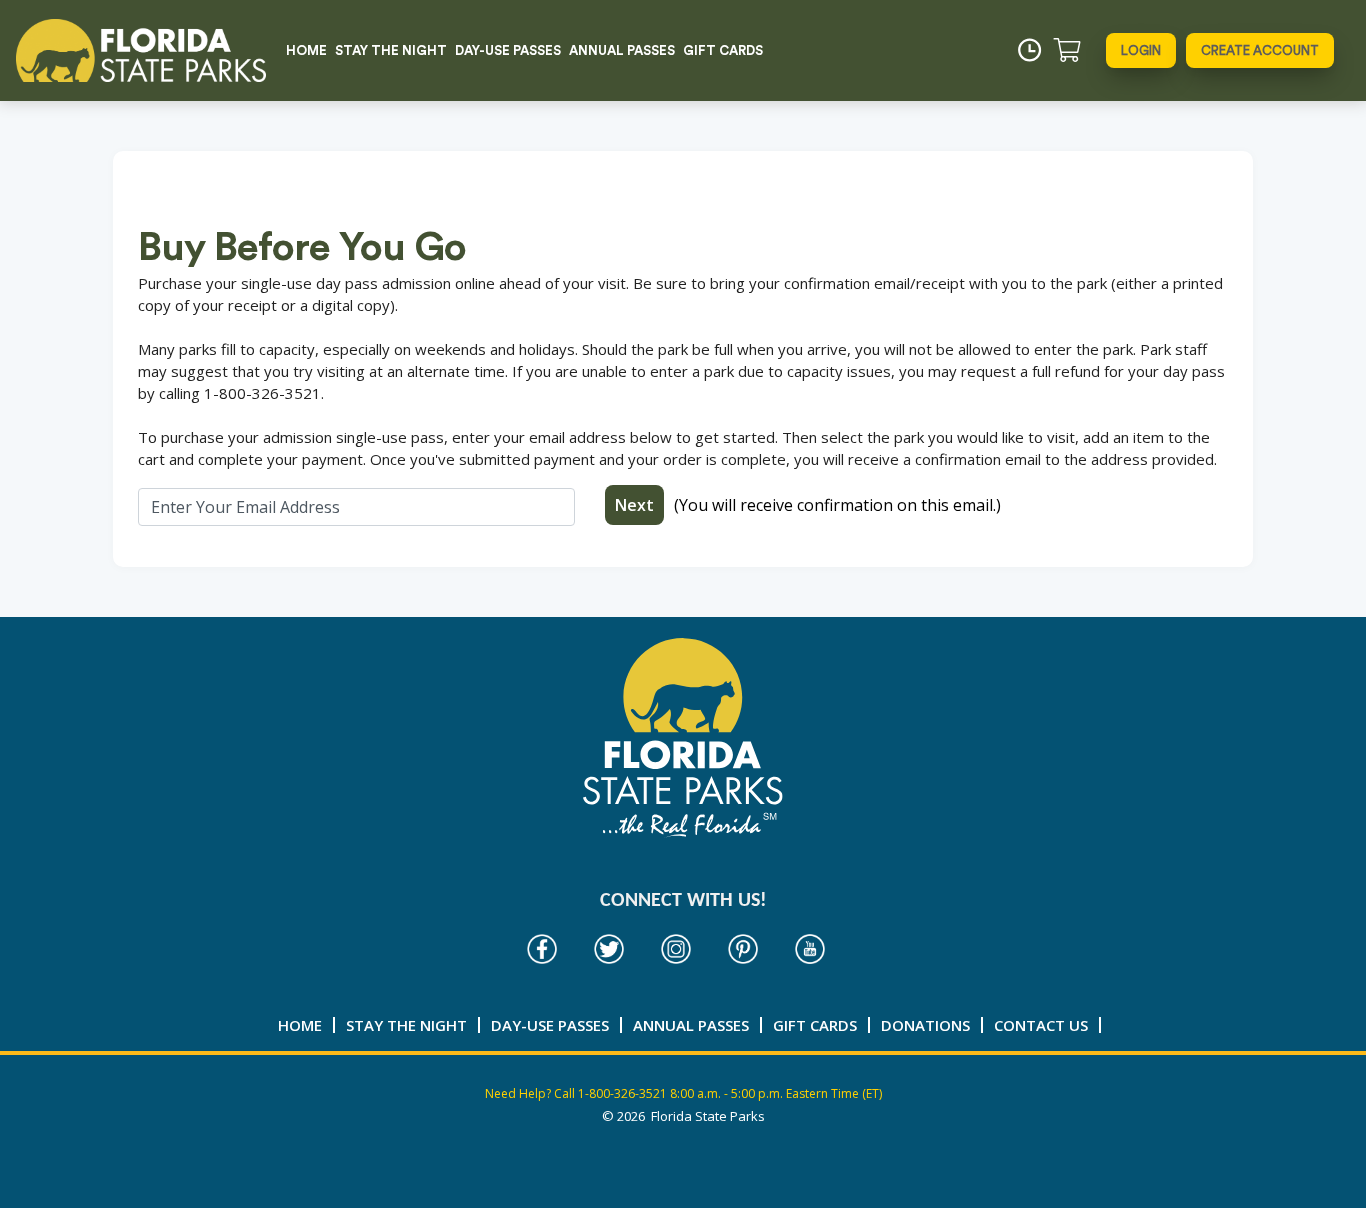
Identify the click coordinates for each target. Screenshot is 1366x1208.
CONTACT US (1041, 1025)
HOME (306, 50)
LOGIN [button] (1141, 50)
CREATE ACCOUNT (1260, 50)
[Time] (1029, 50)
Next (634, 505)
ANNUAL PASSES (622, 50)
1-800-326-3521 (622, 1093)
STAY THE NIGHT (391, 50)
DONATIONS (925, 1025)
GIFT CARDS (723, 50)
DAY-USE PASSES (508, 50)
